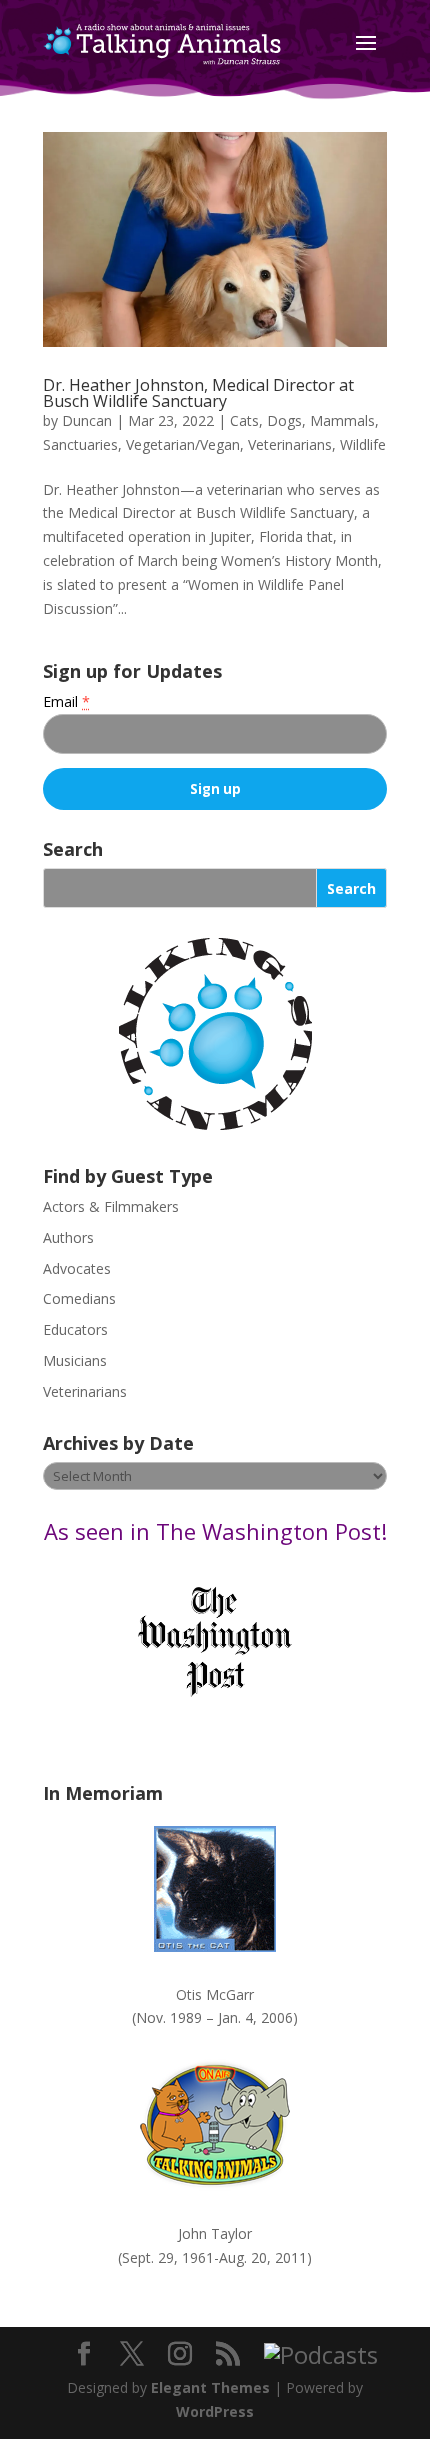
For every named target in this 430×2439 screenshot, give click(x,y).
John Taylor (215, 2233)
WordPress (215, 2411)
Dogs (284, 420)
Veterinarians (290, 444)
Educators (75, 1329)
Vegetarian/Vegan (183, 444)
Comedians (79, 1298)
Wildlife (363, 444)
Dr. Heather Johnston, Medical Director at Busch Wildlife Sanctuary (198, 393)
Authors (68, 1237)
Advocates (77, 1268)
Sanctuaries (80, 444)
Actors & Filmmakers (111, 1206)
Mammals (342, 420)
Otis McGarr (215, 1994)
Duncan (87, 420)
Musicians (75, 1360)
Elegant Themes (210, 2387)
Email (66, 701)
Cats (244, 420)
